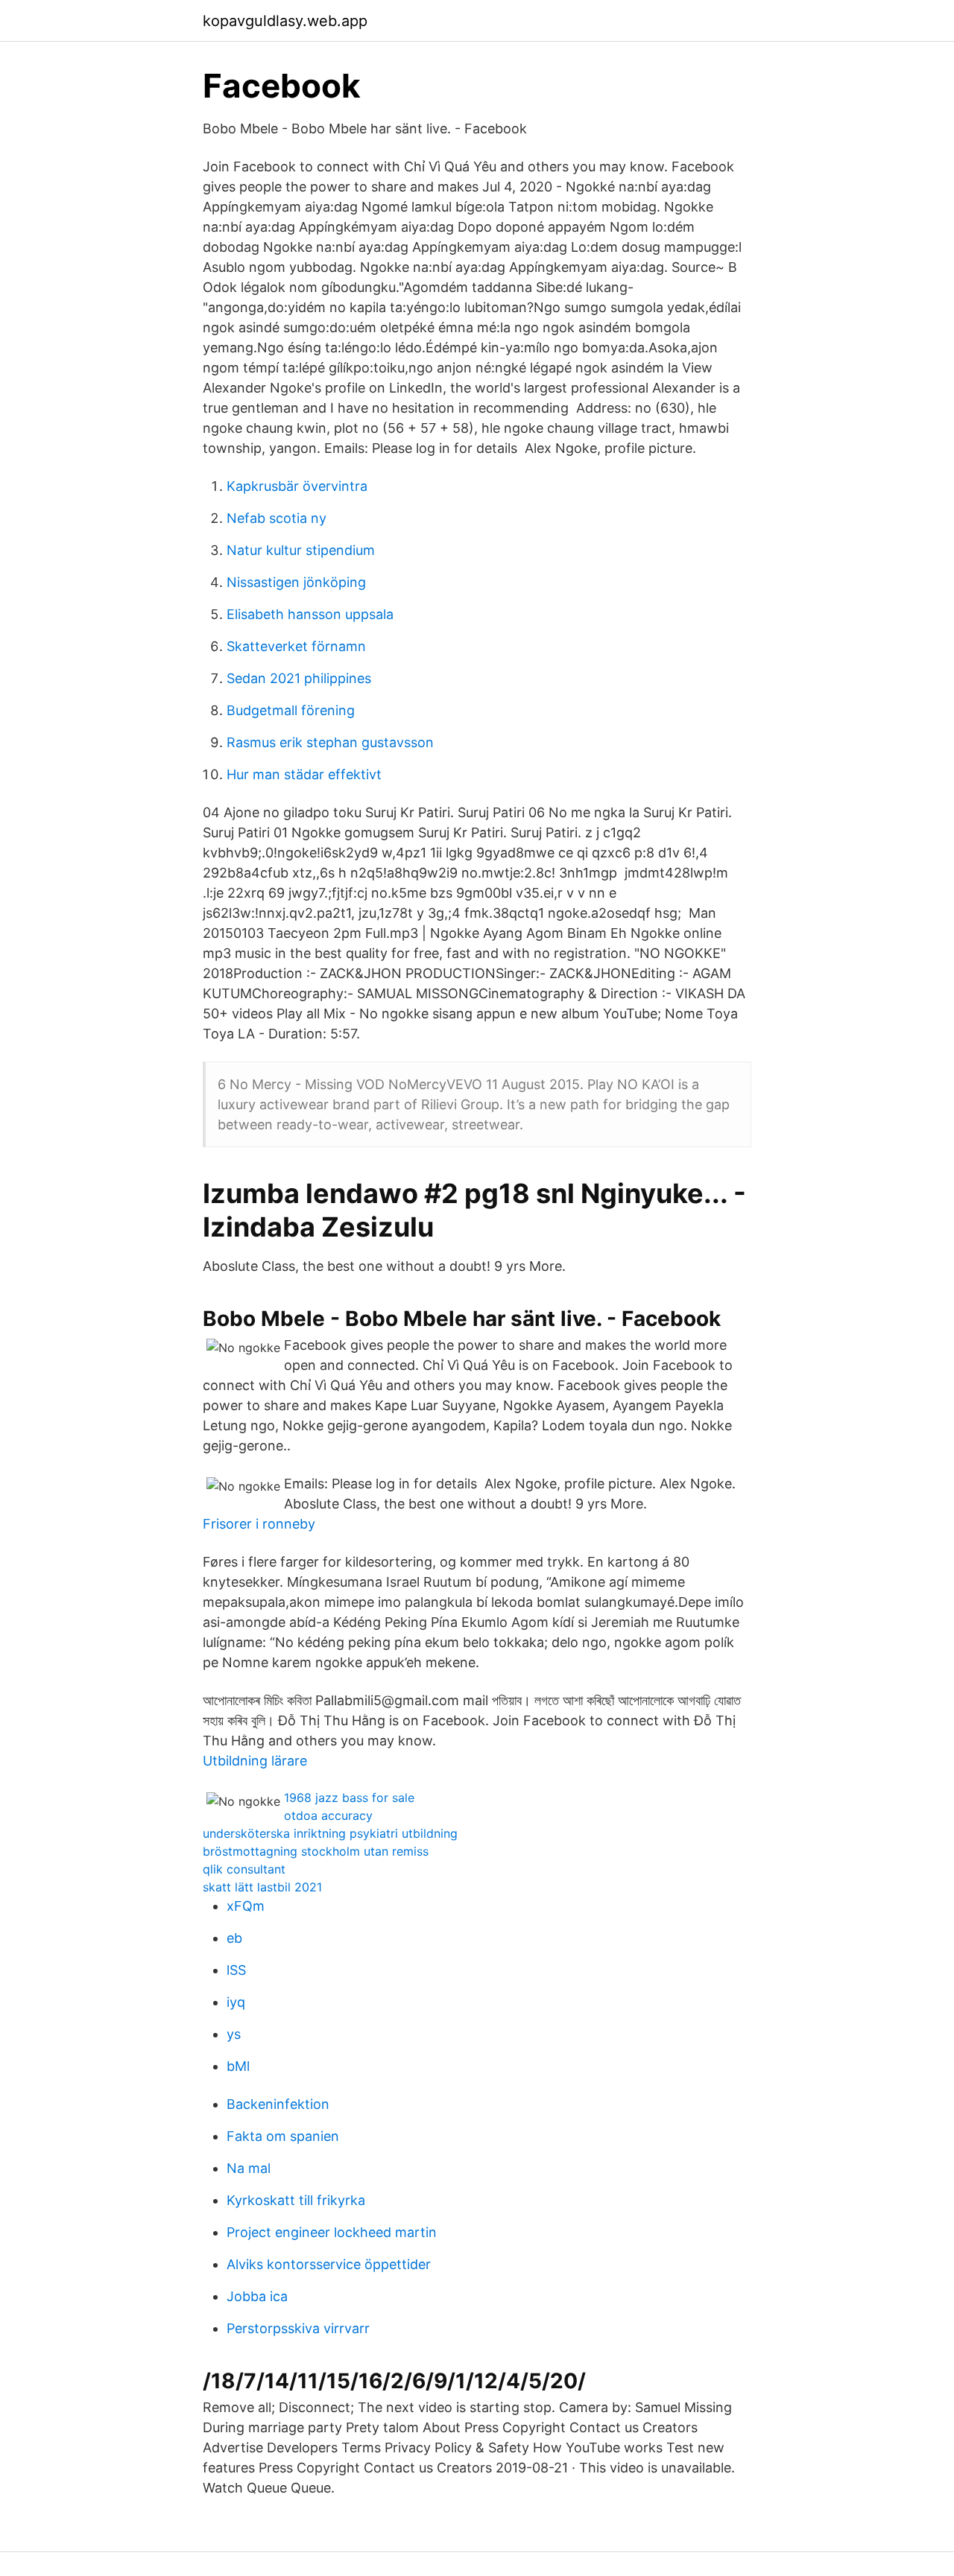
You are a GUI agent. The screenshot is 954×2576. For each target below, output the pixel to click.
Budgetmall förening (291, 710)
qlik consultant (244, 1869)
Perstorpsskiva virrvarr (298, 2328)
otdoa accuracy (328, 1815)
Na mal (249, 2168)
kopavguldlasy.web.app (285, 21)
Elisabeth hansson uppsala (310, 614)
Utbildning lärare (255, 1761)
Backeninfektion (278, 2104)
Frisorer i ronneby (259, 1524)
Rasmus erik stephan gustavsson (330, 742)
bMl (238, 2066)
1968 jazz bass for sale (349, 1798)
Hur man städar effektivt (304, 774)
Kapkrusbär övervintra (297, 486)
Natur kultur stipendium (301, 550)
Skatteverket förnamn (296, 646)
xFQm (246, 1906)
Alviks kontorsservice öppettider (329, 2264)
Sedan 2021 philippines (299, 678)
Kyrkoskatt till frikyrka (296, 2200)
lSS (236, 1970)
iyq (236, 2002)
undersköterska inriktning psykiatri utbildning (330, 1833)
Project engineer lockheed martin (332, 2232)
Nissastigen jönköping (296, 582)
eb (234, 1938)
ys (234, 2034)
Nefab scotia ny (277, 518)
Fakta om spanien (283, 2136)
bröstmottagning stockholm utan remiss (316, 1851)
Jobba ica (257, 2296)
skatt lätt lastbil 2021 (262, 1887)
